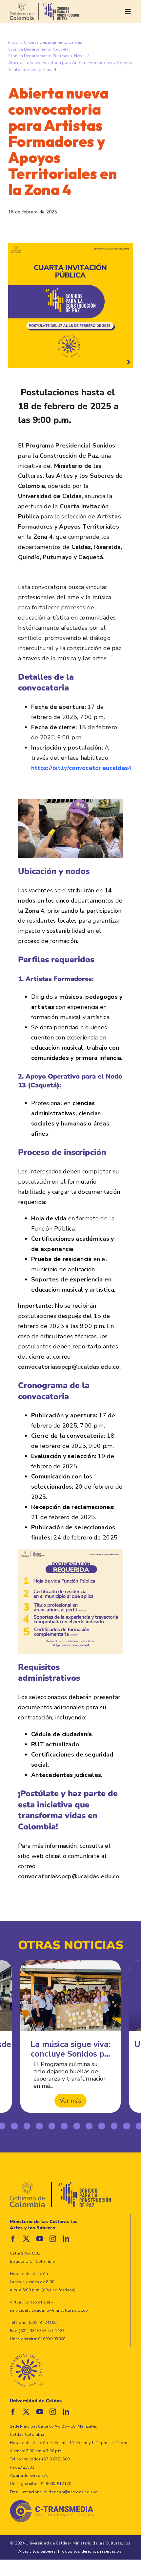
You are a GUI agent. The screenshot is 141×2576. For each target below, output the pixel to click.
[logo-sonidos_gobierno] (44, 6)
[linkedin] (66, 2239)
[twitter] (26, 2239)
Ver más (70, 2101)
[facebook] (13, 2239)
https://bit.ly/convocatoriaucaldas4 (81, 768)
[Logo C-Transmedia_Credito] (52, 2503)
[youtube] (40, 2239)
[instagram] (53, 2239)
